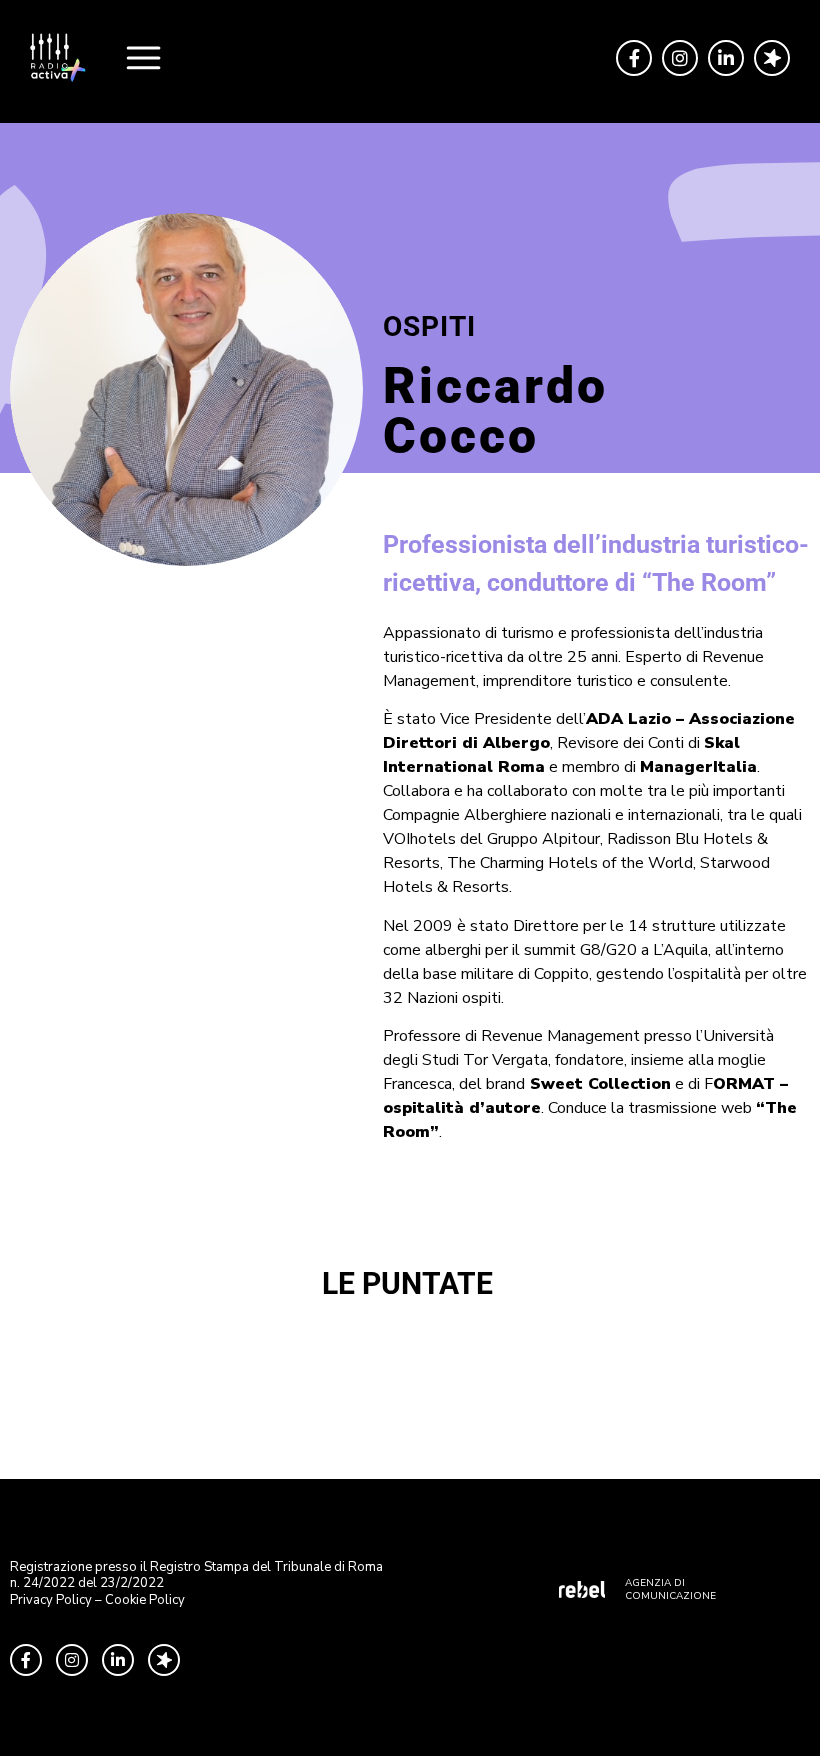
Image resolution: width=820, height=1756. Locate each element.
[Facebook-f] (634, 58)
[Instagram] (680, 58)
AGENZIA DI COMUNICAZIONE (670, 1589)
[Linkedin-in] (726, 58)
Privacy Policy (51, 1600)
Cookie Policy (145, 1600)
